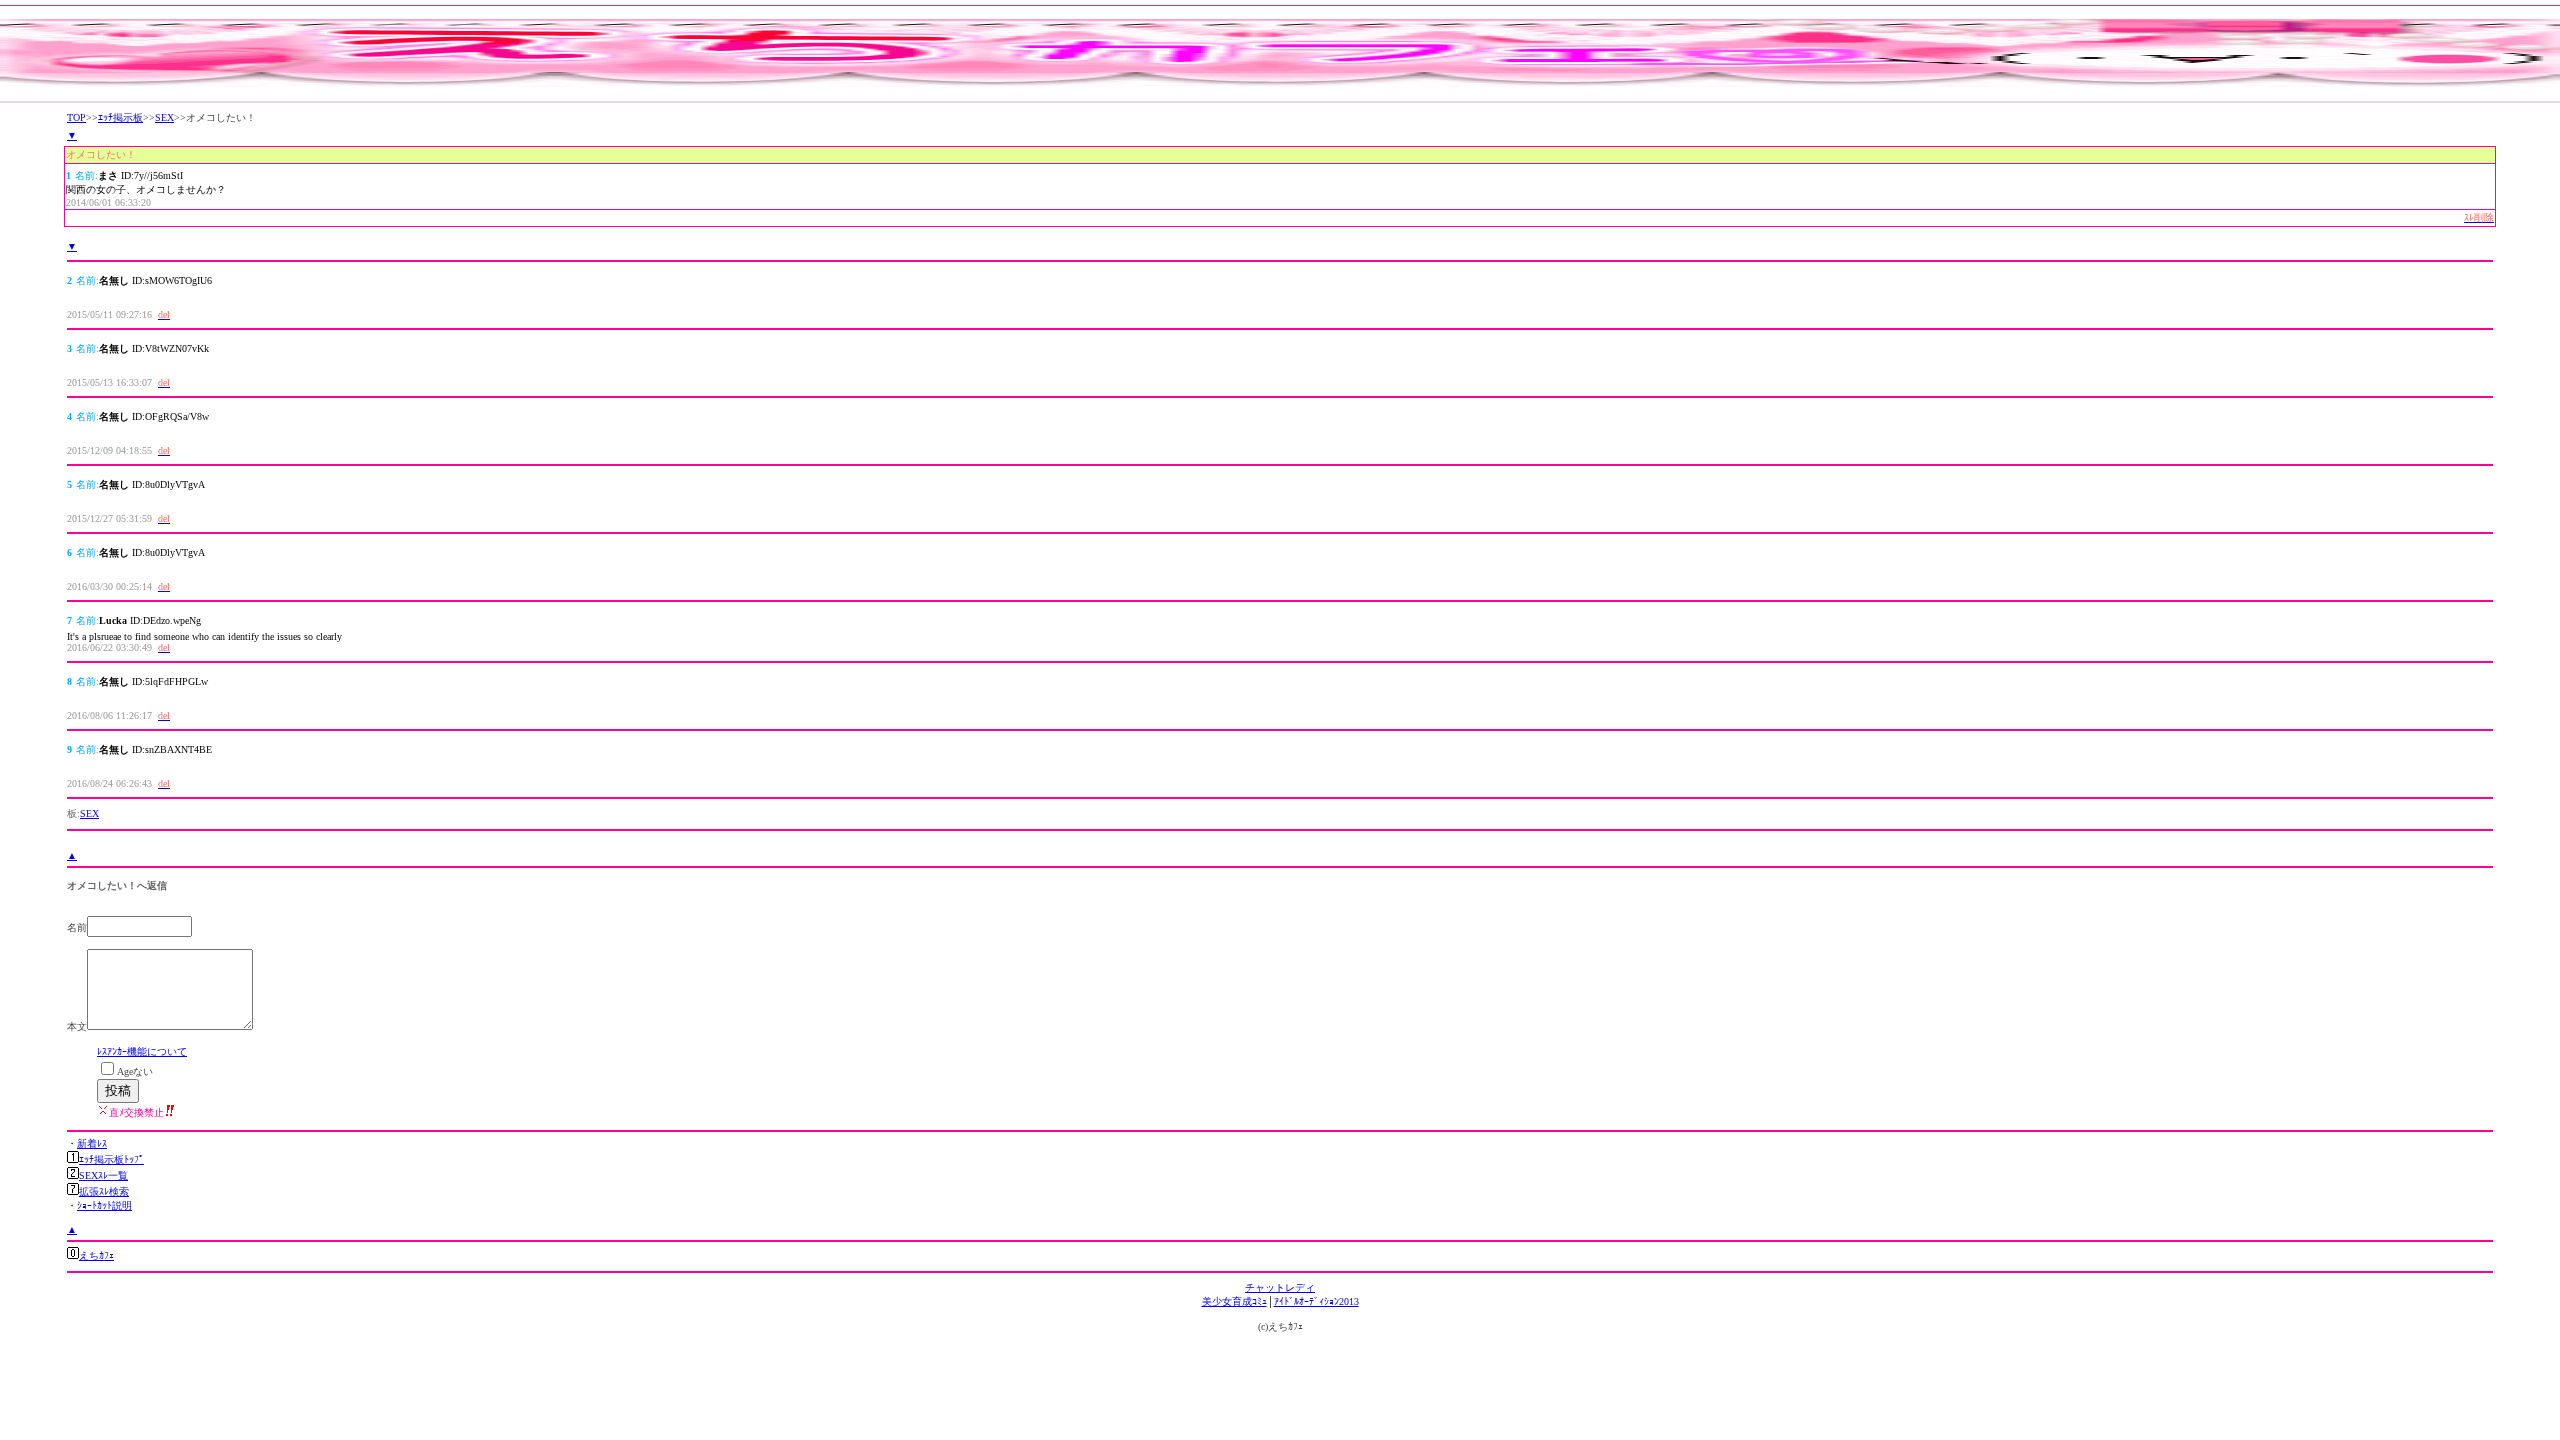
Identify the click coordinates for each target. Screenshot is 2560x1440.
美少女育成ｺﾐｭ (1234, 1301)
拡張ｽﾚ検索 (104, 1191)
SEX (164, 117)
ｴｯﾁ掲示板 (120, 117)
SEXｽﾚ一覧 (103, 1175)
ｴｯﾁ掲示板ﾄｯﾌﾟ (111, 1159)
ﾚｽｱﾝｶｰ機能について (142, 1051)
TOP (76, 117)
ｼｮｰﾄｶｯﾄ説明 (104, 1205)
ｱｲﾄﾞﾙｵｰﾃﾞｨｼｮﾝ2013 (1316, 1301)
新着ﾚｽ (92, 1143)
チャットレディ (1280, 1287)
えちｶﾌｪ (96, 1255)
